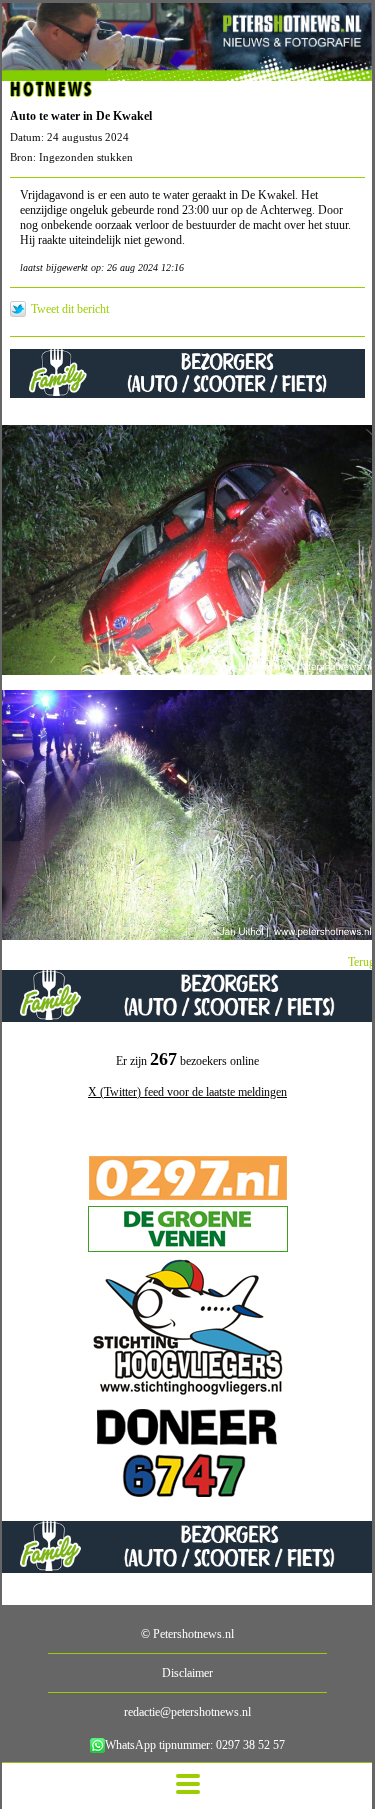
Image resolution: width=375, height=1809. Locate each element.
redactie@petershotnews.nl (187, 1712)
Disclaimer (187, 1673)
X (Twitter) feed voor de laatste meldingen (187, 1092)
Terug (361, 962)
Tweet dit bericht (70, 309)
